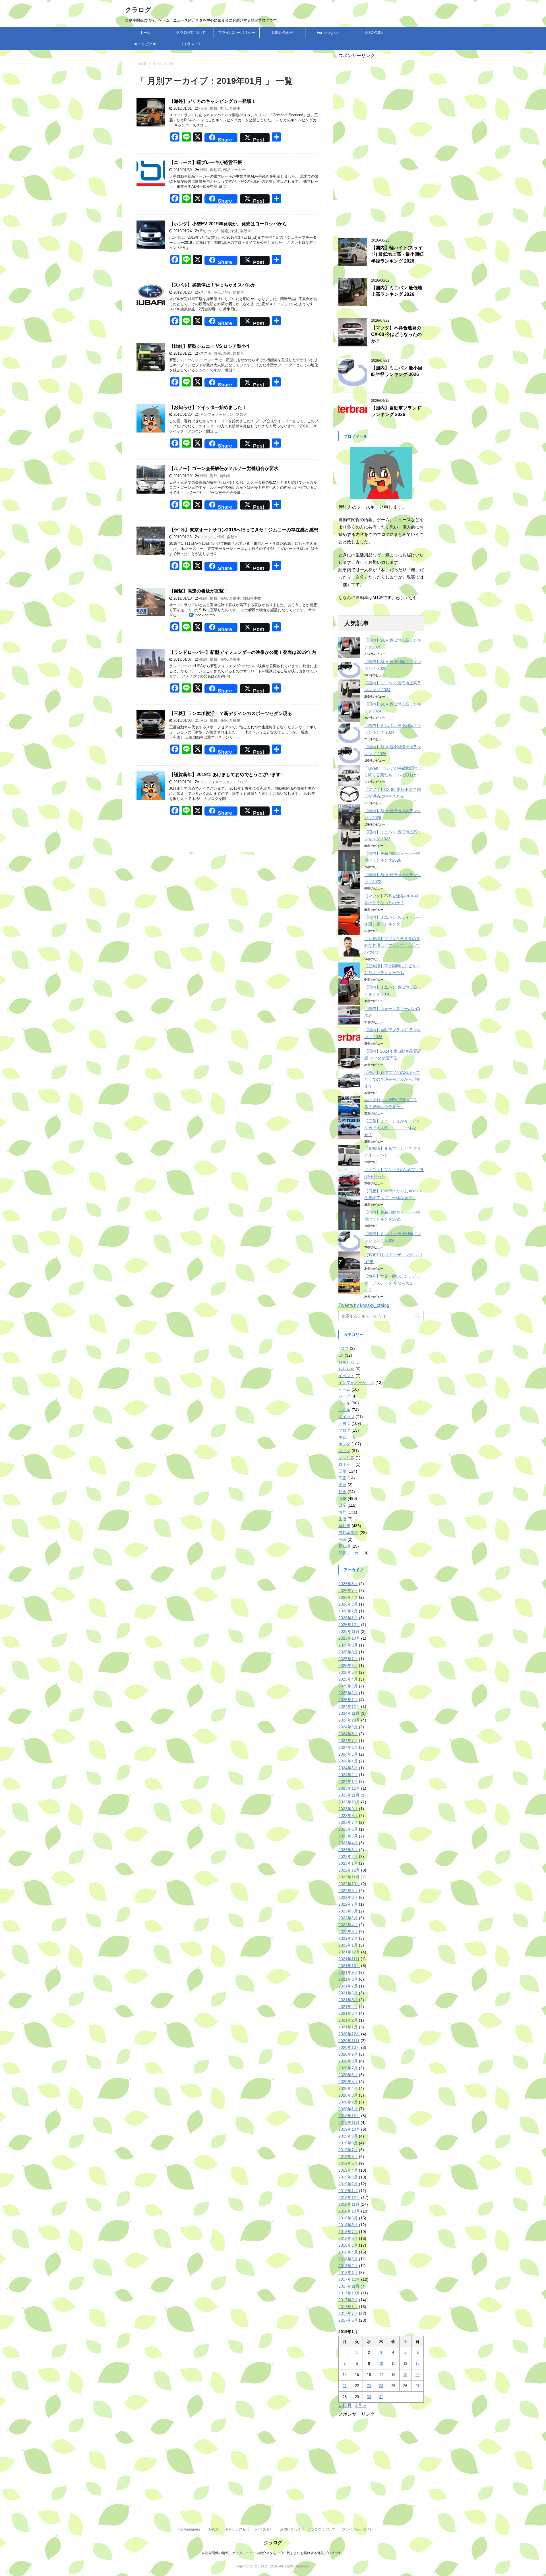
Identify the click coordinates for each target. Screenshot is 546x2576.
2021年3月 (348, 2013)
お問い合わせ (282, 33)
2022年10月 (349, 1884)
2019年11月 (349, 2122)
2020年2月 (348, 2102)
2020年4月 (348, 2088)
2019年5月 (348, 2163)
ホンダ (213, 231)
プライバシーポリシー (237, 33)
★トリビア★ (145, 44)
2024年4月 (348, 1761)
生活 (223, 108)
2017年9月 (348, 2300)
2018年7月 (348, 2232)
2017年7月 (348, 2313)
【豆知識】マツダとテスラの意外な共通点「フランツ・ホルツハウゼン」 (392, 945)
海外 (234, 231)
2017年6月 (348, 2320)
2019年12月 (349, 2116)
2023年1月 (348, 1863)
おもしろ (346, 1362)
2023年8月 (348, 1816)
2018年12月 (349, 2197)
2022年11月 (349, 1877)
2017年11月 (349, 2286)
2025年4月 (348, 1679)
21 (345, 2386)
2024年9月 (348, 1727)
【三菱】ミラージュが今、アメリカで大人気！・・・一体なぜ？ (392, 1128)
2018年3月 (348, 2259)
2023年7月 (348, 1822)
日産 (342, 1505)
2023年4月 (348, 1843)
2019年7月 (348, 2150)
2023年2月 (348, 1856)
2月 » (361, 2405)
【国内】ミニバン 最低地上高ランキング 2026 (397, 291)
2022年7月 (348, 1904)
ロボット (346, 1464)
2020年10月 (349, 2047)
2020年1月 (348, 2109)
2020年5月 (348, 2082)
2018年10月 (349, 2211)
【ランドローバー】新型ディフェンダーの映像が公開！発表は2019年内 (243, 652)
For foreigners (328, 33)
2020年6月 (348, 2075)
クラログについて (191, 33)
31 (381, 2397)
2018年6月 (348, 2238)
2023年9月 (348, 1809)
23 (369, 2386)
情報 (214, 108)
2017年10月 (349, 2293)
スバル (206, 292)
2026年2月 (348, 1611)
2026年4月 (348, 1597)
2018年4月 (348, 2252)
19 (405, 2375)
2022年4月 (348, 1925)
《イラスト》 (191, 44)
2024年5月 (348, 1754)
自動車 (235, 108)
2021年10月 (349, 1966)
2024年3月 (348, 1768)
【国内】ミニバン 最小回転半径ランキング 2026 (397, 371)
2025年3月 (348, 1686)
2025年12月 (349, 1625)
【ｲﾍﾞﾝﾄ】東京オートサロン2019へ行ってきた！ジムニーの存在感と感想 (244, 530)
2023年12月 (349, 1788)
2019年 (158, 64)
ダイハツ (346, 1417)
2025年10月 (349, 1638)
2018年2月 (348, 2266)
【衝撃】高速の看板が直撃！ (199, 591)
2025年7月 (348, 1659)
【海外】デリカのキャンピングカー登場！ (212, 101)
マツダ (344, 1451)
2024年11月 (349, 1713)
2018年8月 (348, 2225)
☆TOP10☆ (374, 33)
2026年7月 (348, 1590)
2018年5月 (348, 2245)
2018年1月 (348, 2273)
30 (369, 2397)
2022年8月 (348, 1897)
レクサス (346, 1458)
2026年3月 (348, 1604)
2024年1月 (348, 1781)
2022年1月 (348, 1945)
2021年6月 (348, 1993)
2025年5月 (348, 1672)
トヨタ (344, 1423)
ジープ (344, 1396)
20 (417, 2375)
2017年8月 (348, 2307)
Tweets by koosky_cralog (364, 1305)
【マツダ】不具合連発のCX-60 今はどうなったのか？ (396, 334)
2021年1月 (348, 2027)
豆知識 (344, 1546)
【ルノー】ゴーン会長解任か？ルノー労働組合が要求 (224, 468)
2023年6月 (348, 1829)
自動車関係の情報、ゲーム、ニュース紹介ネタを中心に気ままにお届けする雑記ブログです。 (273, 2553)
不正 (217, 292)
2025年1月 (348, 1700)
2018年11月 (349, 2204)
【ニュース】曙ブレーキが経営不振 (206, 162)
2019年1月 (348, 2191)
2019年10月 (349, 2129)
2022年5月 (348, 1918)
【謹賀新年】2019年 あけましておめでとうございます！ (227, 775)
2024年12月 (349, 1706)
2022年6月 (348, 1911)
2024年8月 (348, 1734)
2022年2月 (348, 1938)
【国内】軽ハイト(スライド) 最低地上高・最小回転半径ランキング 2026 (397, 254)
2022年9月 (348, 1891)
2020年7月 (348, 2068)
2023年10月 (349, 1802)
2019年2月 (348, 2184)
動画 (204, 598)
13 (417, 2364)
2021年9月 (348, 1972)
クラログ (138, 10)
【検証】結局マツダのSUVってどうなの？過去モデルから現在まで (392, 1079)
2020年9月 (348, 2054)
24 (381, 2386)
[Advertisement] (381, 144)
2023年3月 (348, 1850)
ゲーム (344, 1389)
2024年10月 (349, 1720)
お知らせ (346, 1369)
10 (381, 2364)
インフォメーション (217, 414)
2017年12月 (349, 2279)
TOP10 (212, 2529)
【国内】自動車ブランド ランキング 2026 (396, 411)
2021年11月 (349, 1959)
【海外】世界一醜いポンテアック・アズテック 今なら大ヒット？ (392, 1283)
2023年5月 (348, 1836)
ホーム (145, 33)
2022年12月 (349, 1870)
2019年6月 (348, 2157)
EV (203, 231)
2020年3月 (348, 2095)
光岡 (342, 1485)
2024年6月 (348, 1747)
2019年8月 (348, 2143)
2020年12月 (349, 2034)
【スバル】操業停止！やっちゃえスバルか (212, 285)
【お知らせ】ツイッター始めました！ (208, 407)
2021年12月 (349, 1952)
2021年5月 (348, 2000)
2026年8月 (348, 1584)
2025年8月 (348, 1652)
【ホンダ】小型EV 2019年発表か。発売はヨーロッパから (228, 224)
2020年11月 (349, 2041)
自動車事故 (252, 598)
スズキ (206, 353)
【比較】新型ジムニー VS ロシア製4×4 (209, 346)
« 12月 (345, 2405)
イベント (208, 537)
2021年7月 (348, 1986)
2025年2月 (348, 1693)
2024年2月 (348, 1775)
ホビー (344, 1437)
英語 (342, 1539)
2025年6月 (348, 1666)
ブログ (241, 414)
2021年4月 (348, 2007)
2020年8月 (348, 2061)
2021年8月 (348, 1979)
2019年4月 (348, 2170)
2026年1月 (348, 1618)
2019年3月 (348, 2177)
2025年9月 (348, 1645)
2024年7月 (348, 1741)
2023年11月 (349, 1795)
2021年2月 (348, 2020)
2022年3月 (348, 1932)
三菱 (204, 108)
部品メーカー (234, 170)
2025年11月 (349, 1631)
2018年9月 (348, 2218)
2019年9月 (348, 2136)
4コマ (344, 1348)
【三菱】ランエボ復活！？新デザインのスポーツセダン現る (231, 713)
